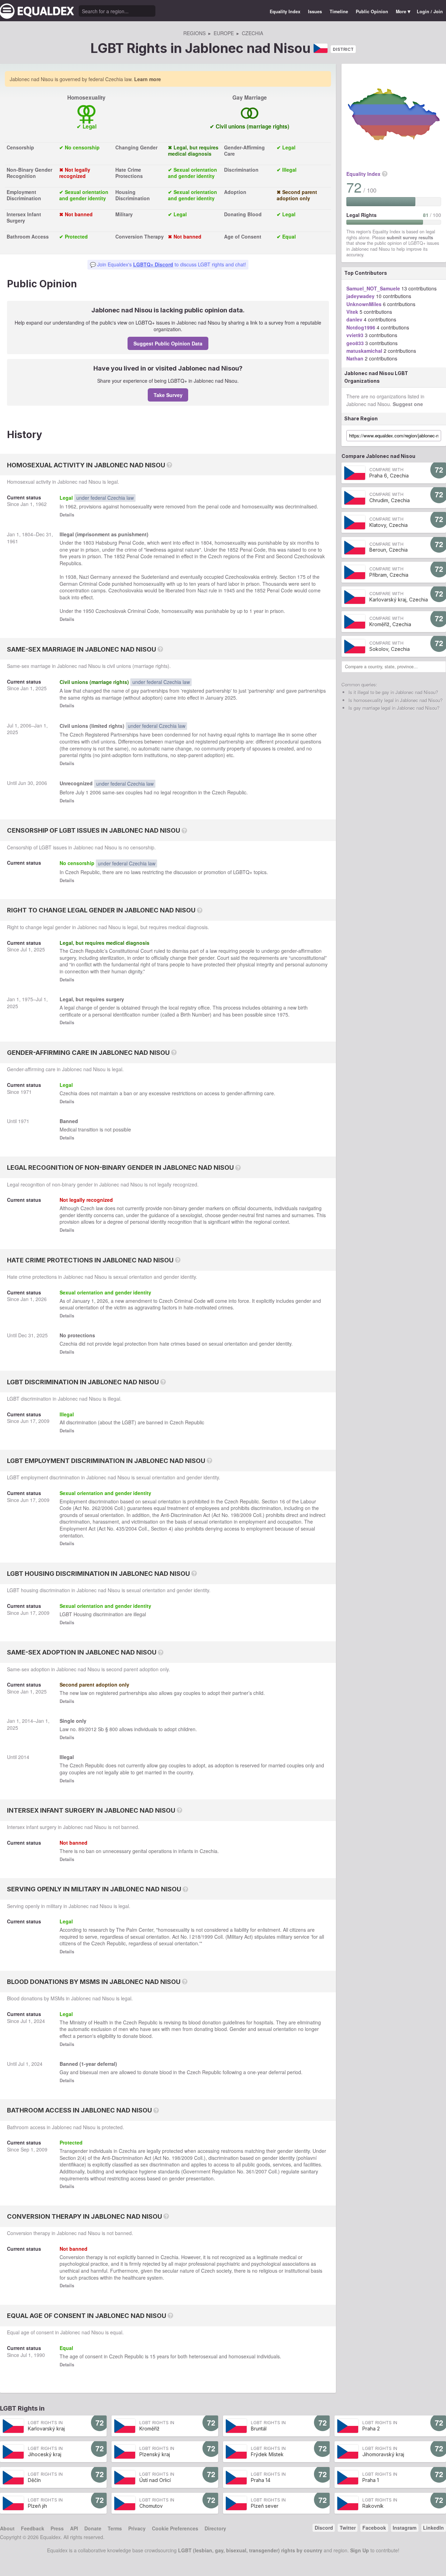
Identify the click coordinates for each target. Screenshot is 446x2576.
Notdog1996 (361, 327)
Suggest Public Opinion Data (168, 343)
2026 (41, 1299)
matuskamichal (364, 351)
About (7, 2528)
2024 (39, 2021)
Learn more (148, 79)
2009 (44, 1421)
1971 (26, 1092)
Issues (315, 11)
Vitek (352, 312)
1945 (229, 590)
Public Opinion (372, 11)
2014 (28, 1721)
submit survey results (410, 238)
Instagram (405, 2528)
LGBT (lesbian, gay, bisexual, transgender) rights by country (250, 2550)
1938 (71, 577)
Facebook (374, 2528)
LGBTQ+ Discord (153, 264)
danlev (354, 319)
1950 (89, 611)
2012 (91, 1729)
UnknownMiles (364, 304)
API (74, 2528)
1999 (207, 1937)
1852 (233, 550)
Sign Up (360, 2550)
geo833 (355, 343)
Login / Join (430, 11)
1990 (39, 2355)
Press (57, 2528)
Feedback (33, 2528)
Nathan (355, 358)
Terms (115, 2528)
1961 (13, 541)
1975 (28, 999)
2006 (26, 725)
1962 (41, 504)
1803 (89, 543)
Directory (215, 2528)
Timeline (339, 11)
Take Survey (168, 395)
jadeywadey (360, 296)
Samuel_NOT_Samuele (373, 288)
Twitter (348, 2528)
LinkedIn (433, 2528)
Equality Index (285, 11)
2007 (261, 2171)
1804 (28, 534)
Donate (93, 2528)
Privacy (137, 2528)
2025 (41, 688)
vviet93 (355, 335)
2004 (131, 1528)
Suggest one (408, 404)
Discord (324, 2528)
